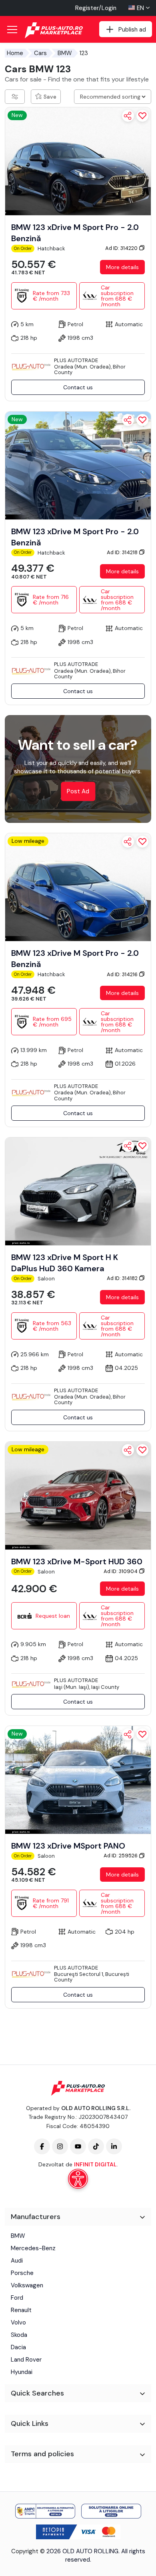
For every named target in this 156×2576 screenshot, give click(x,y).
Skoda (19, 2335)
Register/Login (96, 8)
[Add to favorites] (142, 116)
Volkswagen (27, 2285)
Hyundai (22, 2372)
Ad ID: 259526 (121, 1856)
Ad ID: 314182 (123, 1278)
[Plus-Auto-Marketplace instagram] (60, 2146)
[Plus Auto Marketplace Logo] (55, 30)
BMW (65, 53)
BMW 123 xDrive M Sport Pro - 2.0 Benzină (75, 233)
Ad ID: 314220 (122, 248)
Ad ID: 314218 (123, 552)
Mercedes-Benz (33, 2248)
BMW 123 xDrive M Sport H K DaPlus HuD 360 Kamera (65, 1263)
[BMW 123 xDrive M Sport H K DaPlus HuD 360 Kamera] (78, 1191)
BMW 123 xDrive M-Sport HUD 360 (77, 1561)
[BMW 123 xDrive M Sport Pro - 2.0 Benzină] (78, 161)
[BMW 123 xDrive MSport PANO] (78, 1779)
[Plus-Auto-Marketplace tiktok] (96, 2146)
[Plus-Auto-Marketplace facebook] (42, 2146)
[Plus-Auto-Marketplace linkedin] (114, 2146)
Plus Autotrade (76, 360)
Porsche (22, 2273)
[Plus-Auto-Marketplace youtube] (78, 2146)
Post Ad (78, 792)
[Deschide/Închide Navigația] (12, 30)
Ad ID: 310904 (121, 1571)
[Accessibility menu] (78, 2179)
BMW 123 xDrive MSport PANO (68, 1846)
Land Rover (26, 2360)
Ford (17, 2298)
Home (15, 53)
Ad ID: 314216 (123, 974)
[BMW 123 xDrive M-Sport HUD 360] (78, 1495)
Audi (17, 2261)
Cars (40, 53)
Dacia (18, 2347)
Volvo (18, 2322)
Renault (21, 2310)
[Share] (128, 116)
